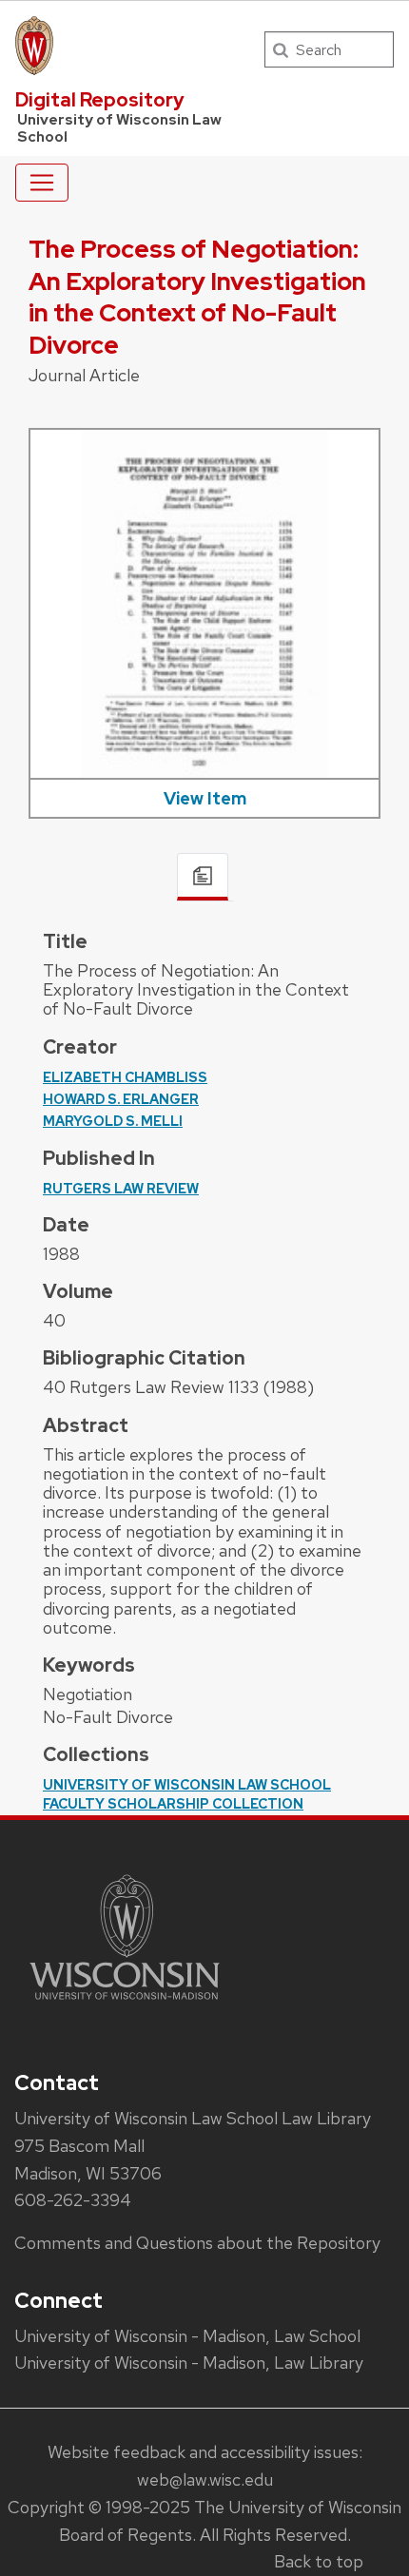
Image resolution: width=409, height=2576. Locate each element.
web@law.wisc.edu (205, 2479)
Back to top (319, 2561)
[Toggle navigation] (42, 183)
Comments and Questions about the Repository (197, 2243)
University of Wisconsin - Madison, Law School (187, 2336)
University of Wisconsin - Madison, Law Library (189, 2363)
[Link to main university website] (125, 2003)
